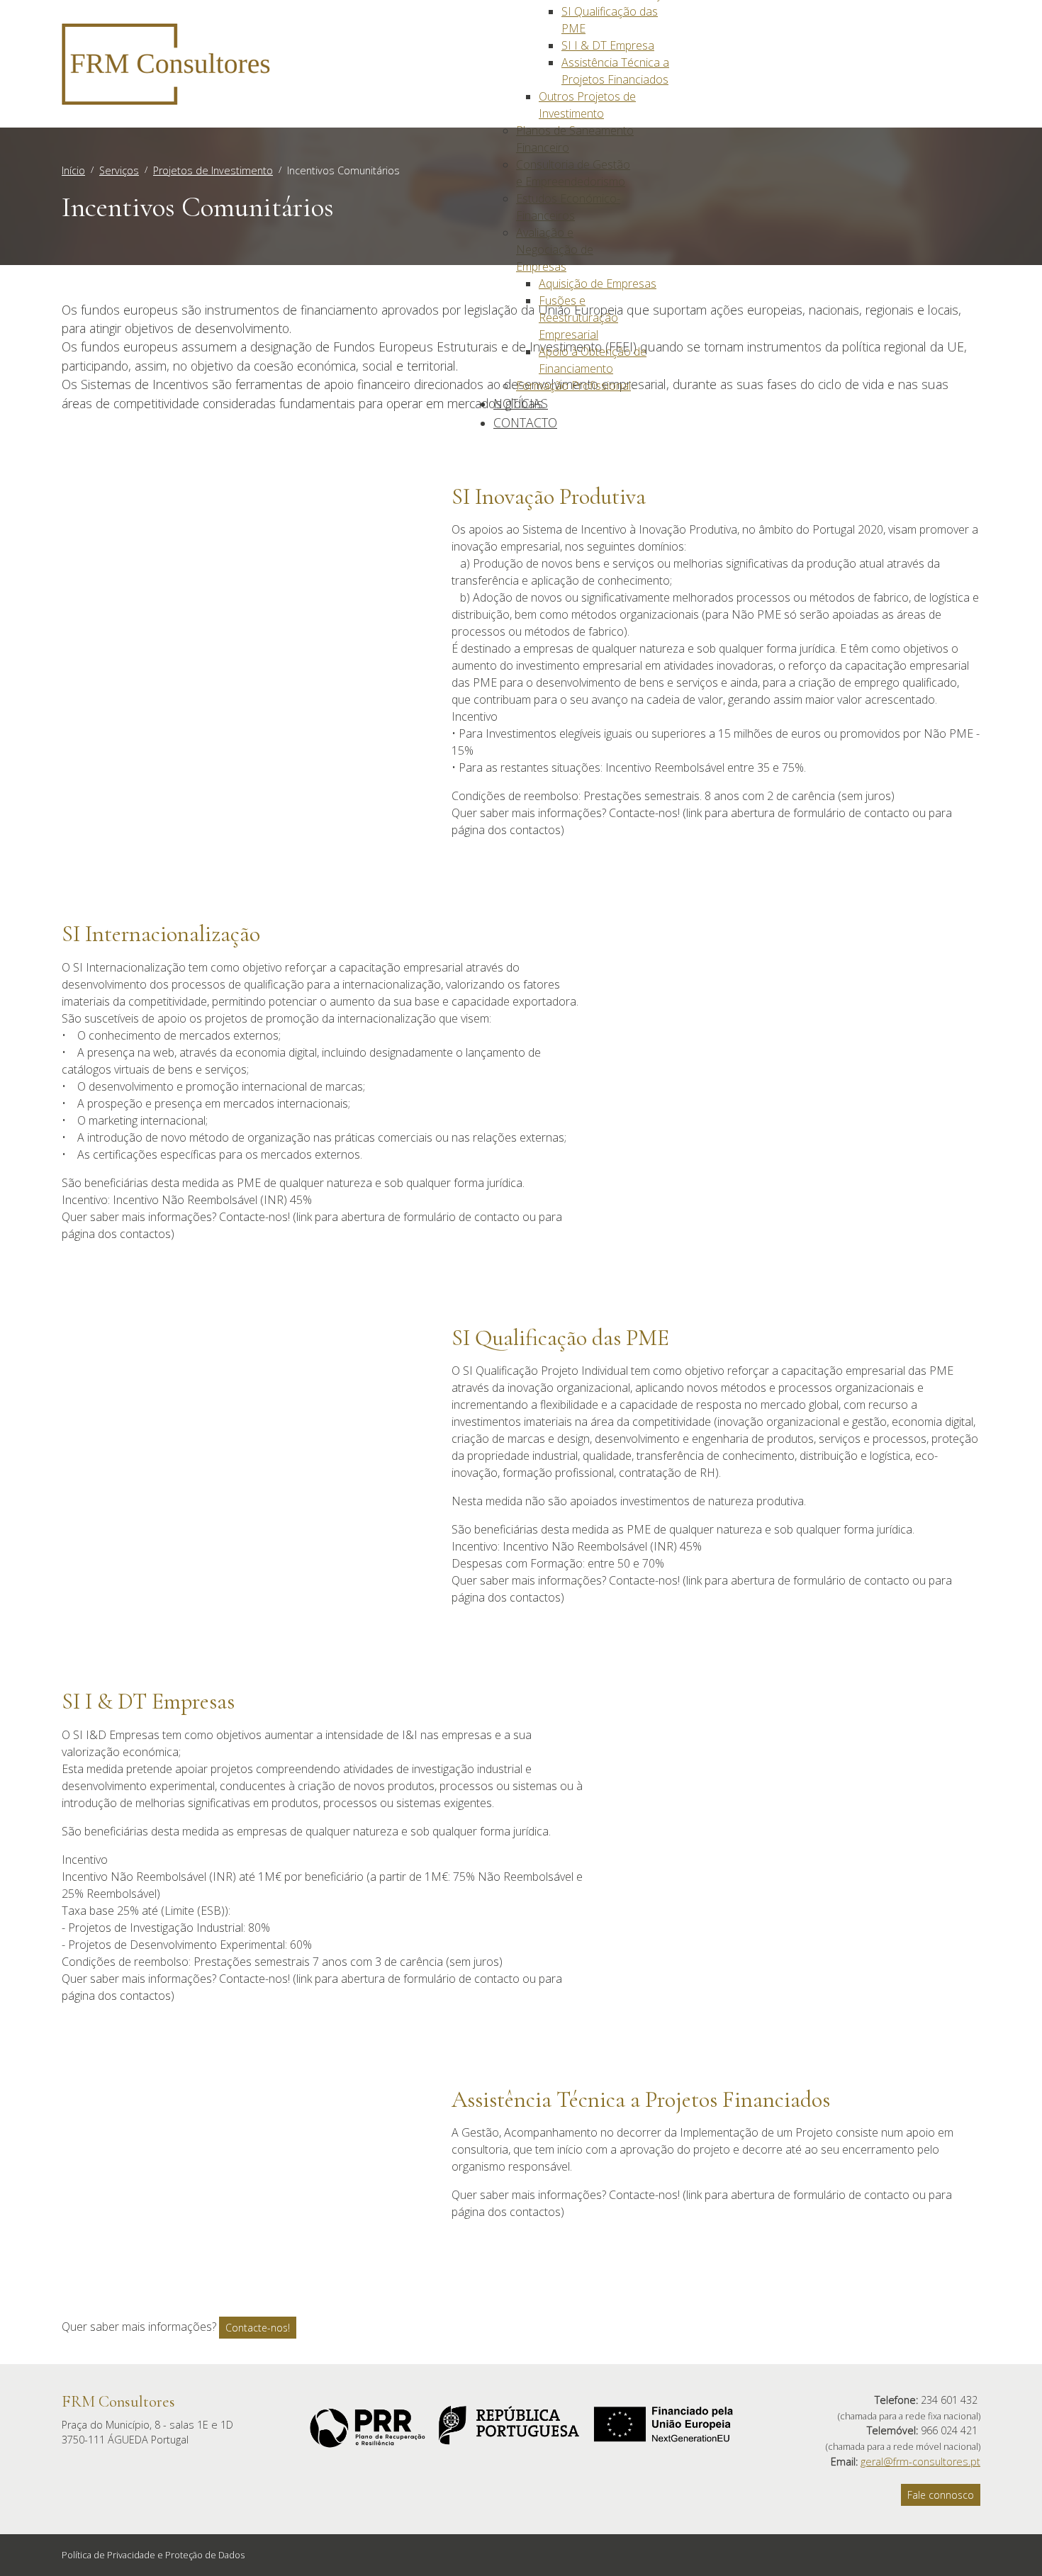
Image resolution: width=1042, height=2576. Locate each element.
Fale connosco (941, 2495)
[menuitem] (608, 45)
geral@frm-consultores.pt (920, 2462)
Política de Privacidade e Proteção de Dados (153, 2555)
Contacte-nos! (258, 2328)
